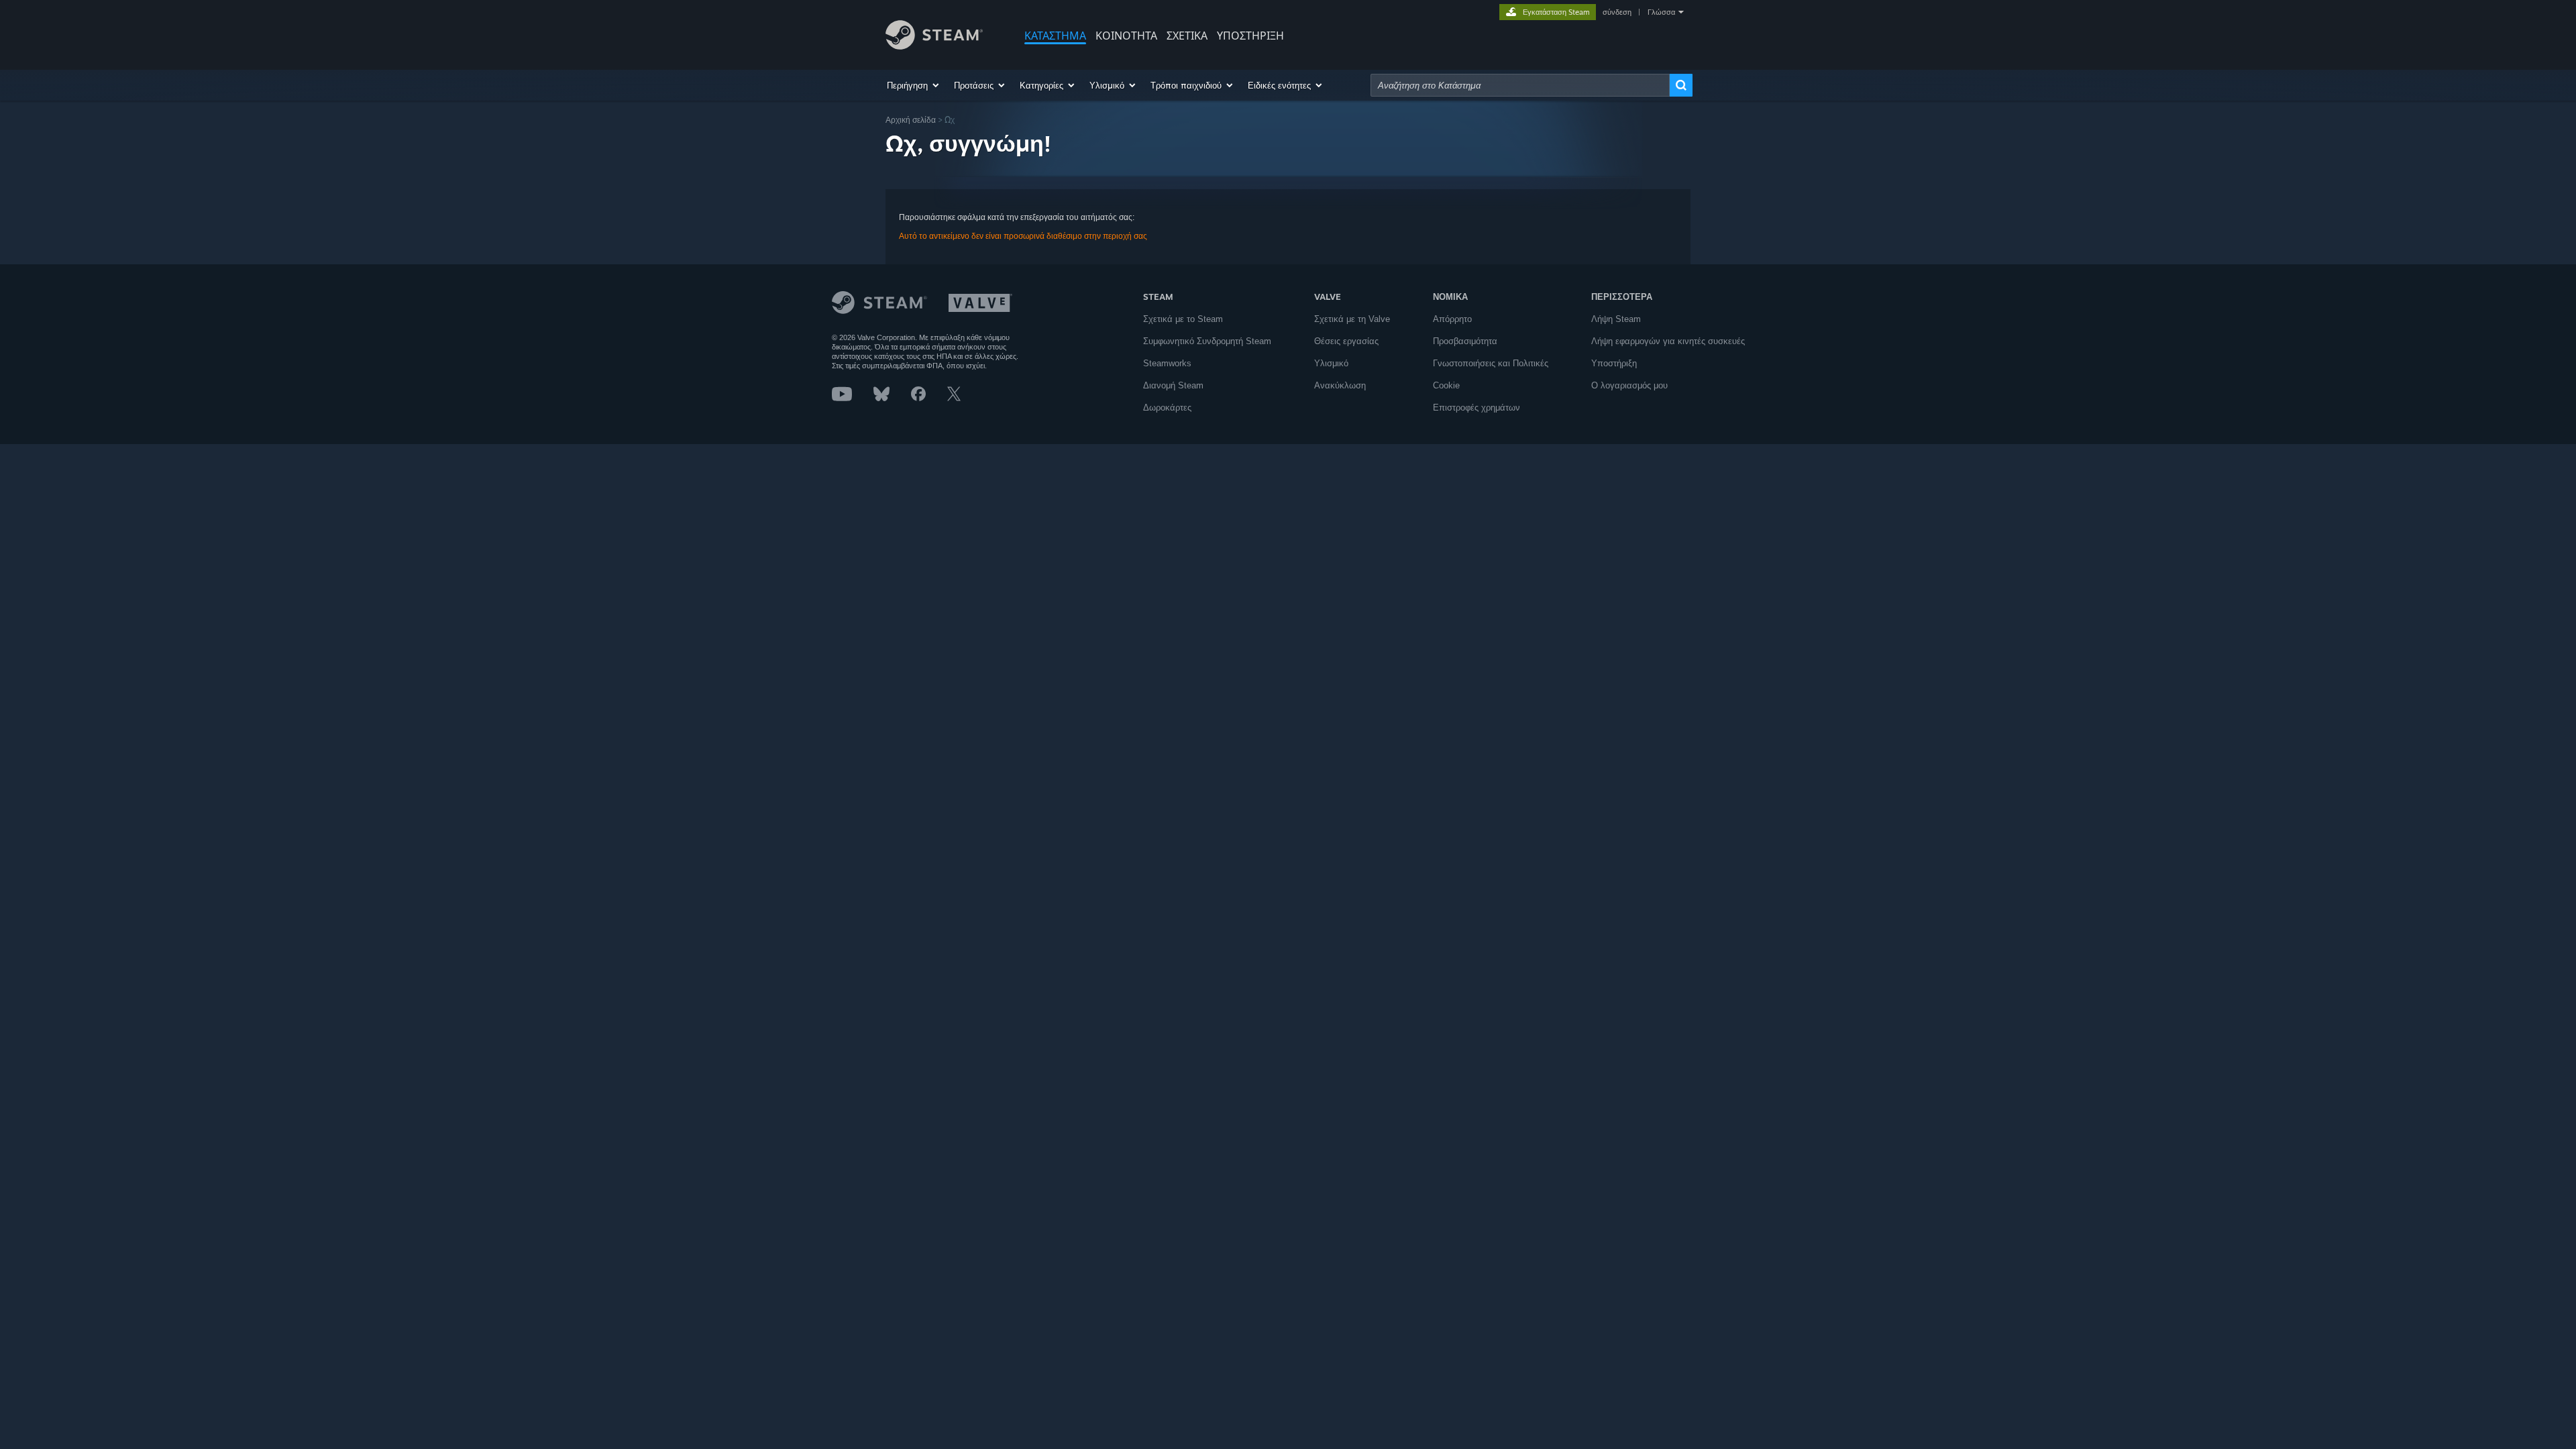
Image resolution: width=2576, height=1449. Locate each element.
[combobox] (1520, 85)
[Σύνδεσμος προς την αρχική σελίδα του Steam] (934, 46)
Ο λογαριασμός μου (1629, 385)
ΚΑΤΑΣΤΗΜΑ (1055, 36)
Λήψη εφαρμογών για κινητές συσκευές (1668, 341)
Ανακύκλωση (1340, 385)
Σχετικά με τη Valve (1352, 319)
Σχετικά (1187, 36)
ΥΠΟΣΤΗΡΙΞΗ (1250, 36)
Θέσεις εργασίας (1346, 341)
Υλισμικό (1331, 363)
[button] (914, 85)
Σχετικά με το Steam (1183, 319)
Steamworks (1167, 363)
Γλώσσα (1661, 12)
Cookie (1446, 385)
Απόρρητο (1452, 319)
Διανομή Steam (1173, 385)
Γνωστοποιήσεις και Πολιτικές (1491, 363)
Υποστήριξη (1614, 363)
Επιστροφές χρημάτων (1477, 408)
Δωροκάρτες (1167, 408)
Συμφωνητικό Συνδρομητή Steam (1207, 341)
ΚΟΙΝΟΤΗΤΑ (1126, 36)
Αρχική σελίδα (911, 120)
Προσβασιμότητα (1465, 341)
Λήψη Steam (1616, 319)
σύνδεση (1617, 12)
